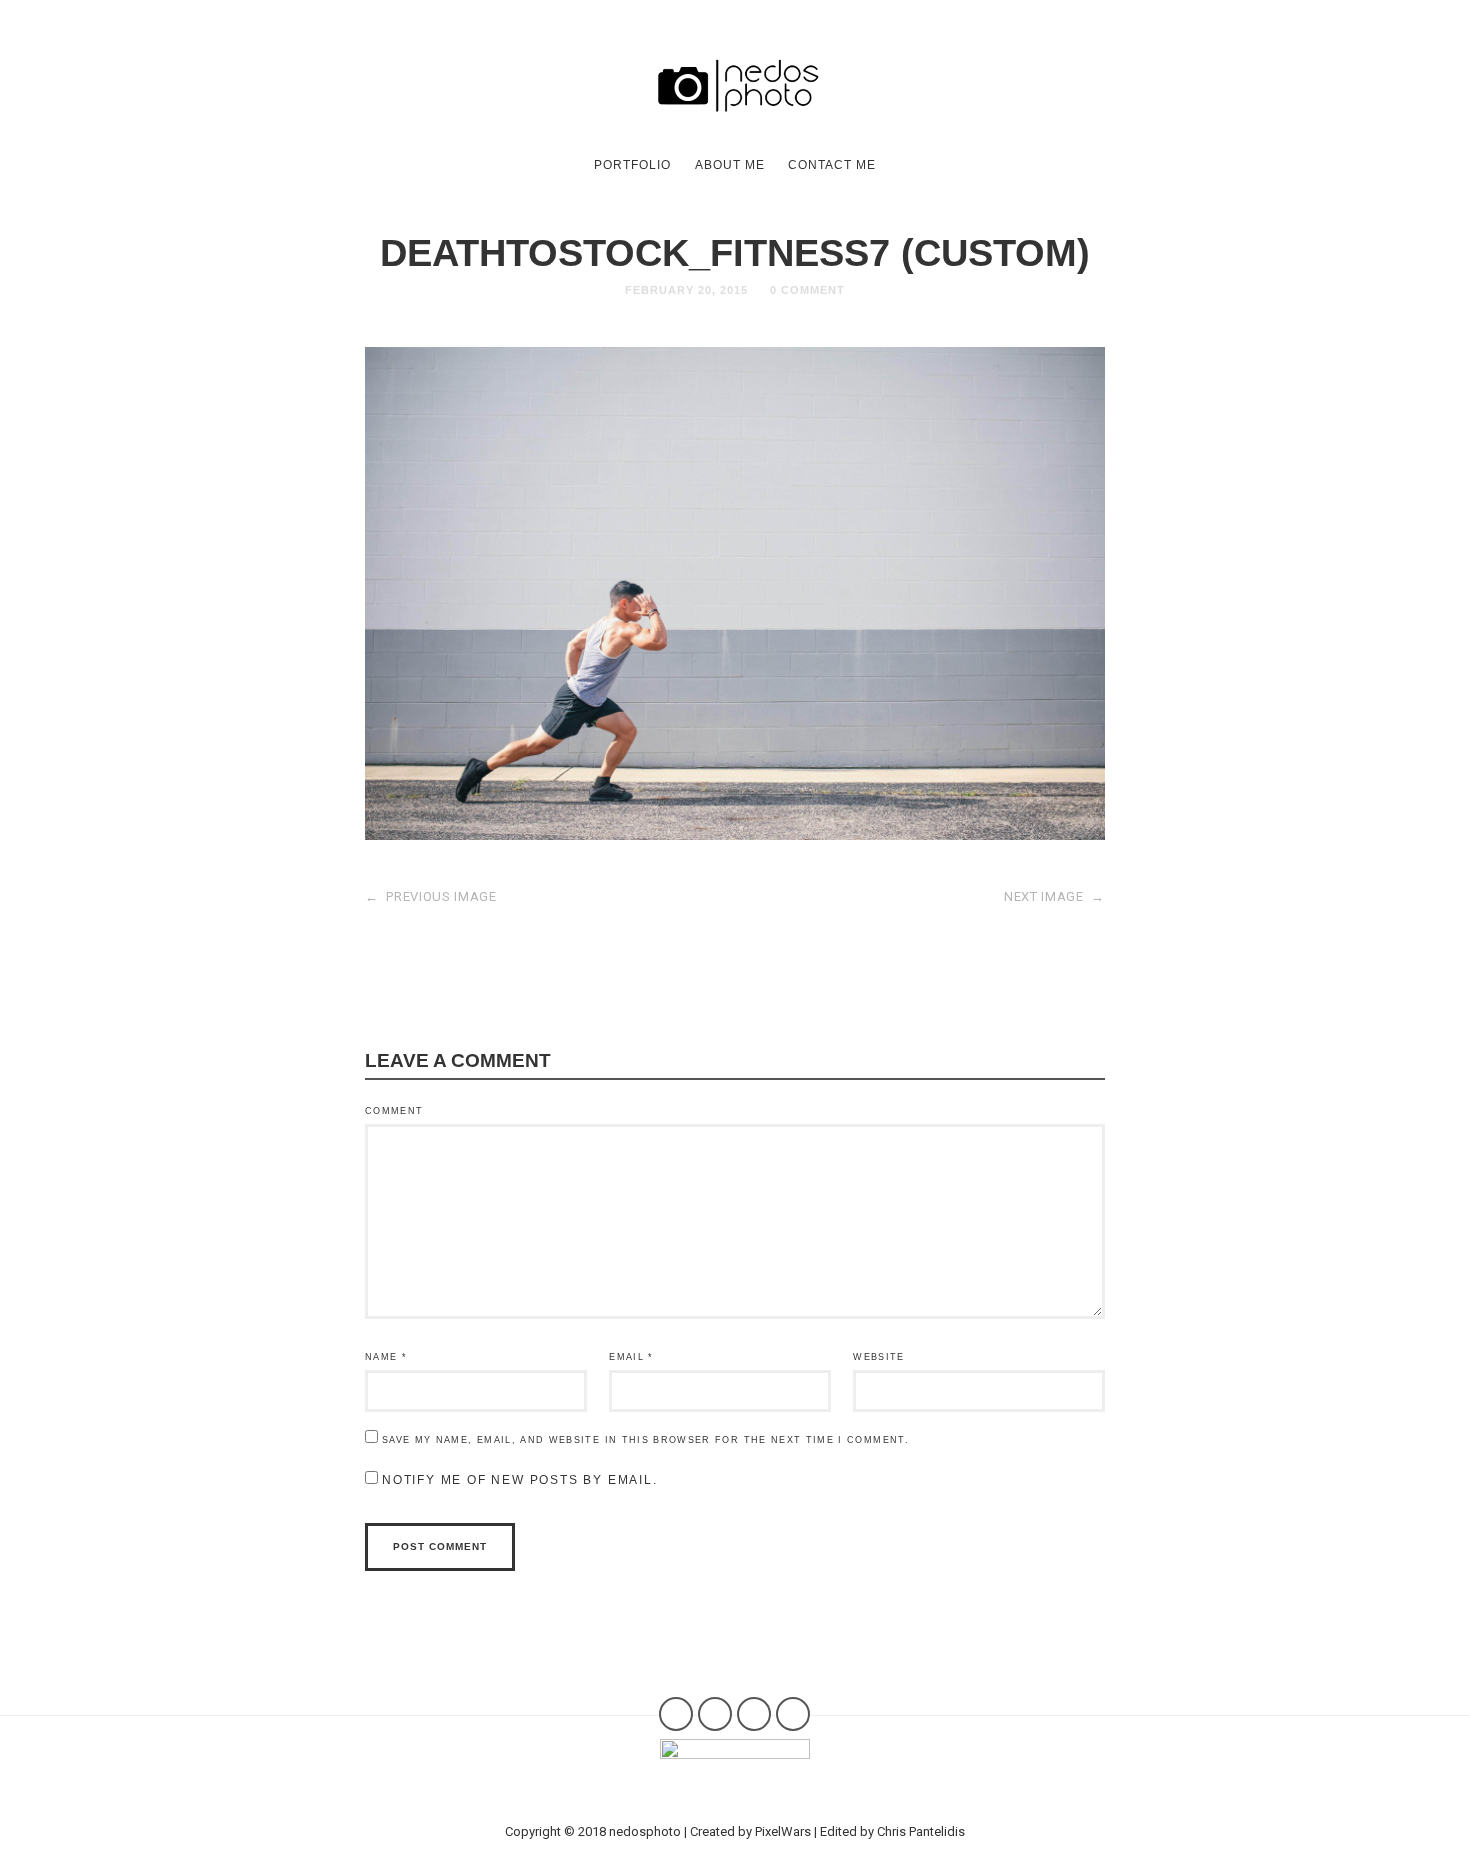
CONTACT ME (832, 165)
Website (878, 1357)
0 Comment (807, 290)
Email (631, 1357)
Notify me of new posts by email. (520, 1480)
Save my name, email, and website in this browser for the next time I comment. (645, 1440)
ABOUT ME (730, 165)
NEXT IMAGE (1054, 896)
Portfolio (632, 165)
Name (386, 1357)
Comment (394, 1111)
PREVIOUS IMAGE (431, 896)
